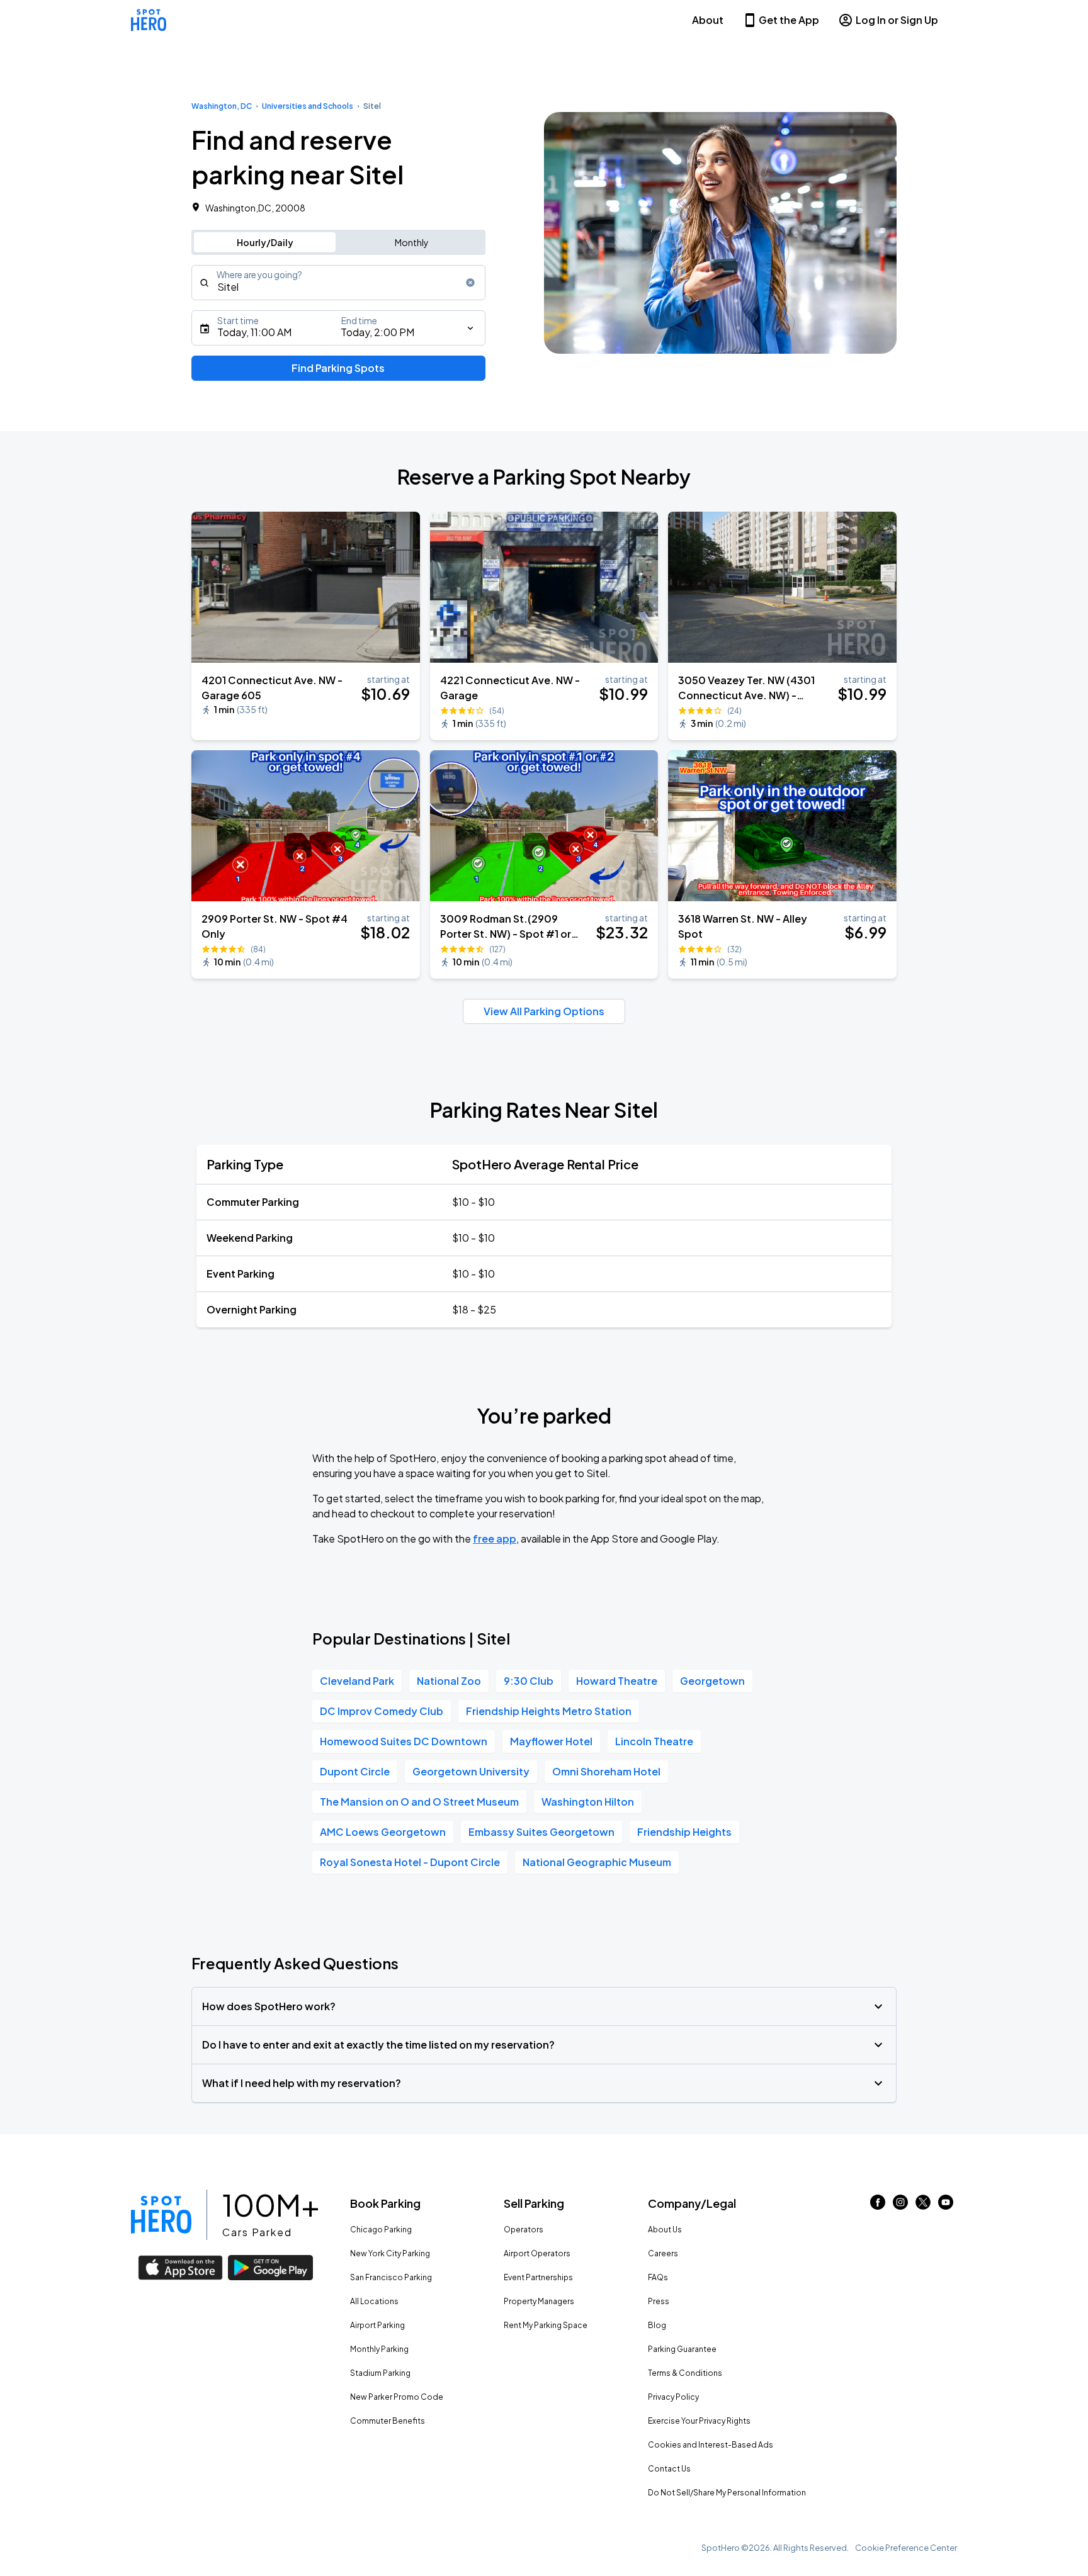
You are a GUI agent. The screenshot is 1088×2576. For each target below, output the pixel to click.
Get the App (789, 20)
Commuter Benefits (388, 2421)
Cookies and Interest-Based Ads (711, 2445)
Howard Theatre (617, 1681)
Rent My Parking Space (546, 2325)
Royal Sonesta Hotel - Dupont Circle (410, 1862)
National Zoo (449, 1681)
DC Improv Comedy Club (382, 1711)
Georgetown (712, 1681)
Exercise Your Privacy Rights (699, 2421)
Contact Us (669, 2469)
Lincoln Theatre (654, 1741)
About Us (665, 2230)
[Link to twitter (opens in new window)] (923, 2206)
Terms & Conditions (685, 2373)
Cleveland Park (357, 1681)
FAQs (658, 2277)
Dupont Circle (355, 1771)
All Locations (374, 2301)
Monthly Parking (379, 2349)
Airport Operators (537, 2253)
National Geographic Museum (597, 1862)
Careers (663, 2253)
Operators (524, 2230)
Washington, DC (222, 106)
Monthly (412, 242)
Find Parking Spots (338, 368)
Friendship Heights (684, 1832)
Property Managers (539, 2301)
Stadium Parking (380, 2373)
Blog (657, 2325)
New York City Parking (390, 2253)
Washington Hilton (588, 1802)
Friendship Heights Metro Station (549, 1711)
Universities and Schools (308, 106)
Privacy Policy (673, 2397)
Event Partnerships (538, 2277)
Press (659, 2301)
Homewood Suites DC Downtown (404, 1741)
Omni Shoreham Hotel (606, 1771)
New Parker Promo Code (397, 2397)
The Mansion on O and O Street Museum (419, 1802)
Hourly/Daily (265, 242)
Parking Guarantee (682, 2349)
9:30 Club (529, 1681)
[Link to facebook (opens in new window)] (878, 2206)
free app (495, 1538)
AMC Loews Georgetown (383, 1832)
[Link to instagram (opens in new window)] (900, 2206)
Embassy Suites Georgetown (541, 1832)
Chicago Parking (381, 2230)
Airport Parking (377, 2325)
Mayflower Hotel (551, 1741)
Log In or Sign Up (897, 20)
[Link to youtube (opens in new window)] (946, 2206)
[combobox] (338, 283)
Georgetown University (471, 1771)
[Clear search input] (470, 283)
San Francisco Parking (391, 2277)
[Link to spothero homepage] (161, 2215)
